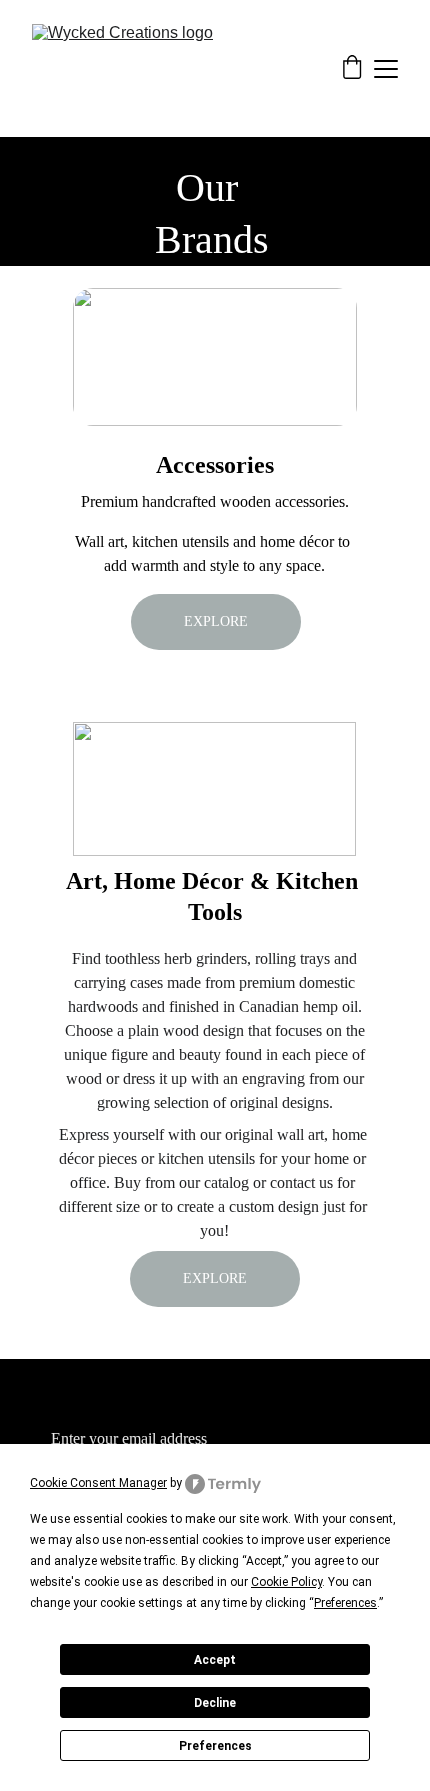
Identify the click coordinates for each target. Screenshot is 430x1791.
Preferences (215, 1746)
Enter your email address (129, 1438)
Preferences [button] (345, 1603)
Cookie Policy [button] (286, 1582)
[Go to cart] (352, 69)
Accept (215, 1660)
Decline (215, 1703)
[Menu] (386, 69)
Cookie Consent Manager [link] (98, 1483)
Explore (216, 621)
